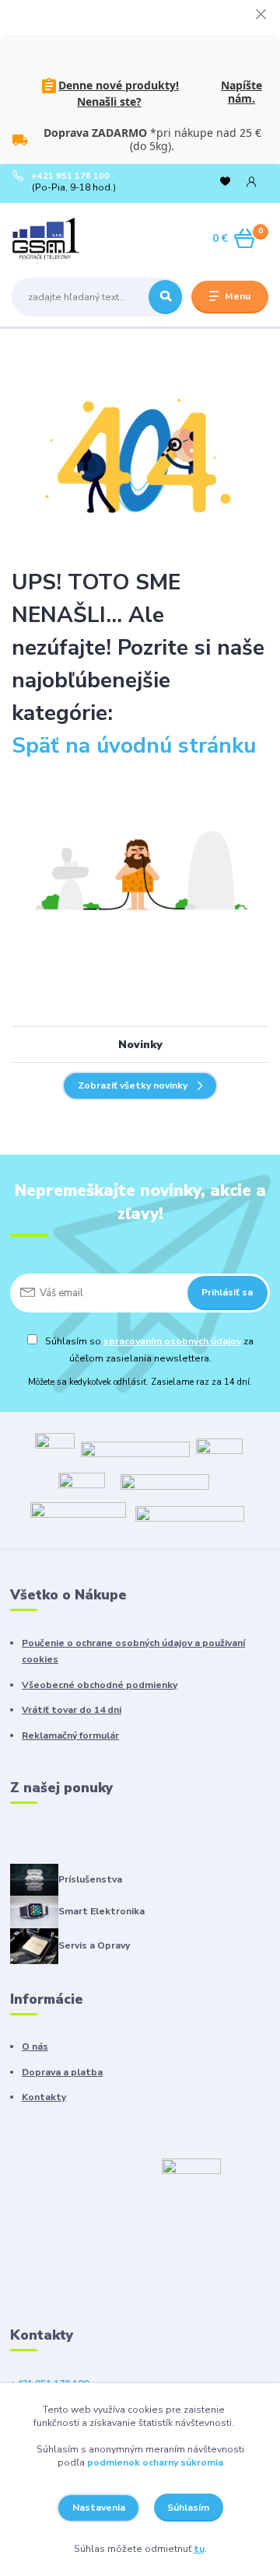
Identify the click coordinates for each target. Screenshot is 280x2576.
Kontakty (44, 2097)
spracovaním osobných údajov (172, 1341)
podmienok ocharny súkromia (155, 2462)
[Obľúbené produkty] (225, 182)
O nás (35, 2046)
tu (199, 2549)
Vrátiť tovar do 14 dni (72, 1710)
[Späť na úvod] (140, 457)
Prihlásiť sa (227, 1292)
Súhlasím (188, 2508)
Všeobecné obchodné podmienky (100, 1685)
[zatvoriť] (261, 16)
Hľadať (165, 297)
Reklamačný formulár (70, 1735)
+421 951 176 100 (70, 177)
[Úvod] (56, 239)
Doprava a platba (62, 2072)
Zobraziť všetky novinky (133, 1085)
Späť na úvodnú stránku (134, 746)
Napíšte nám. (241, 92)
